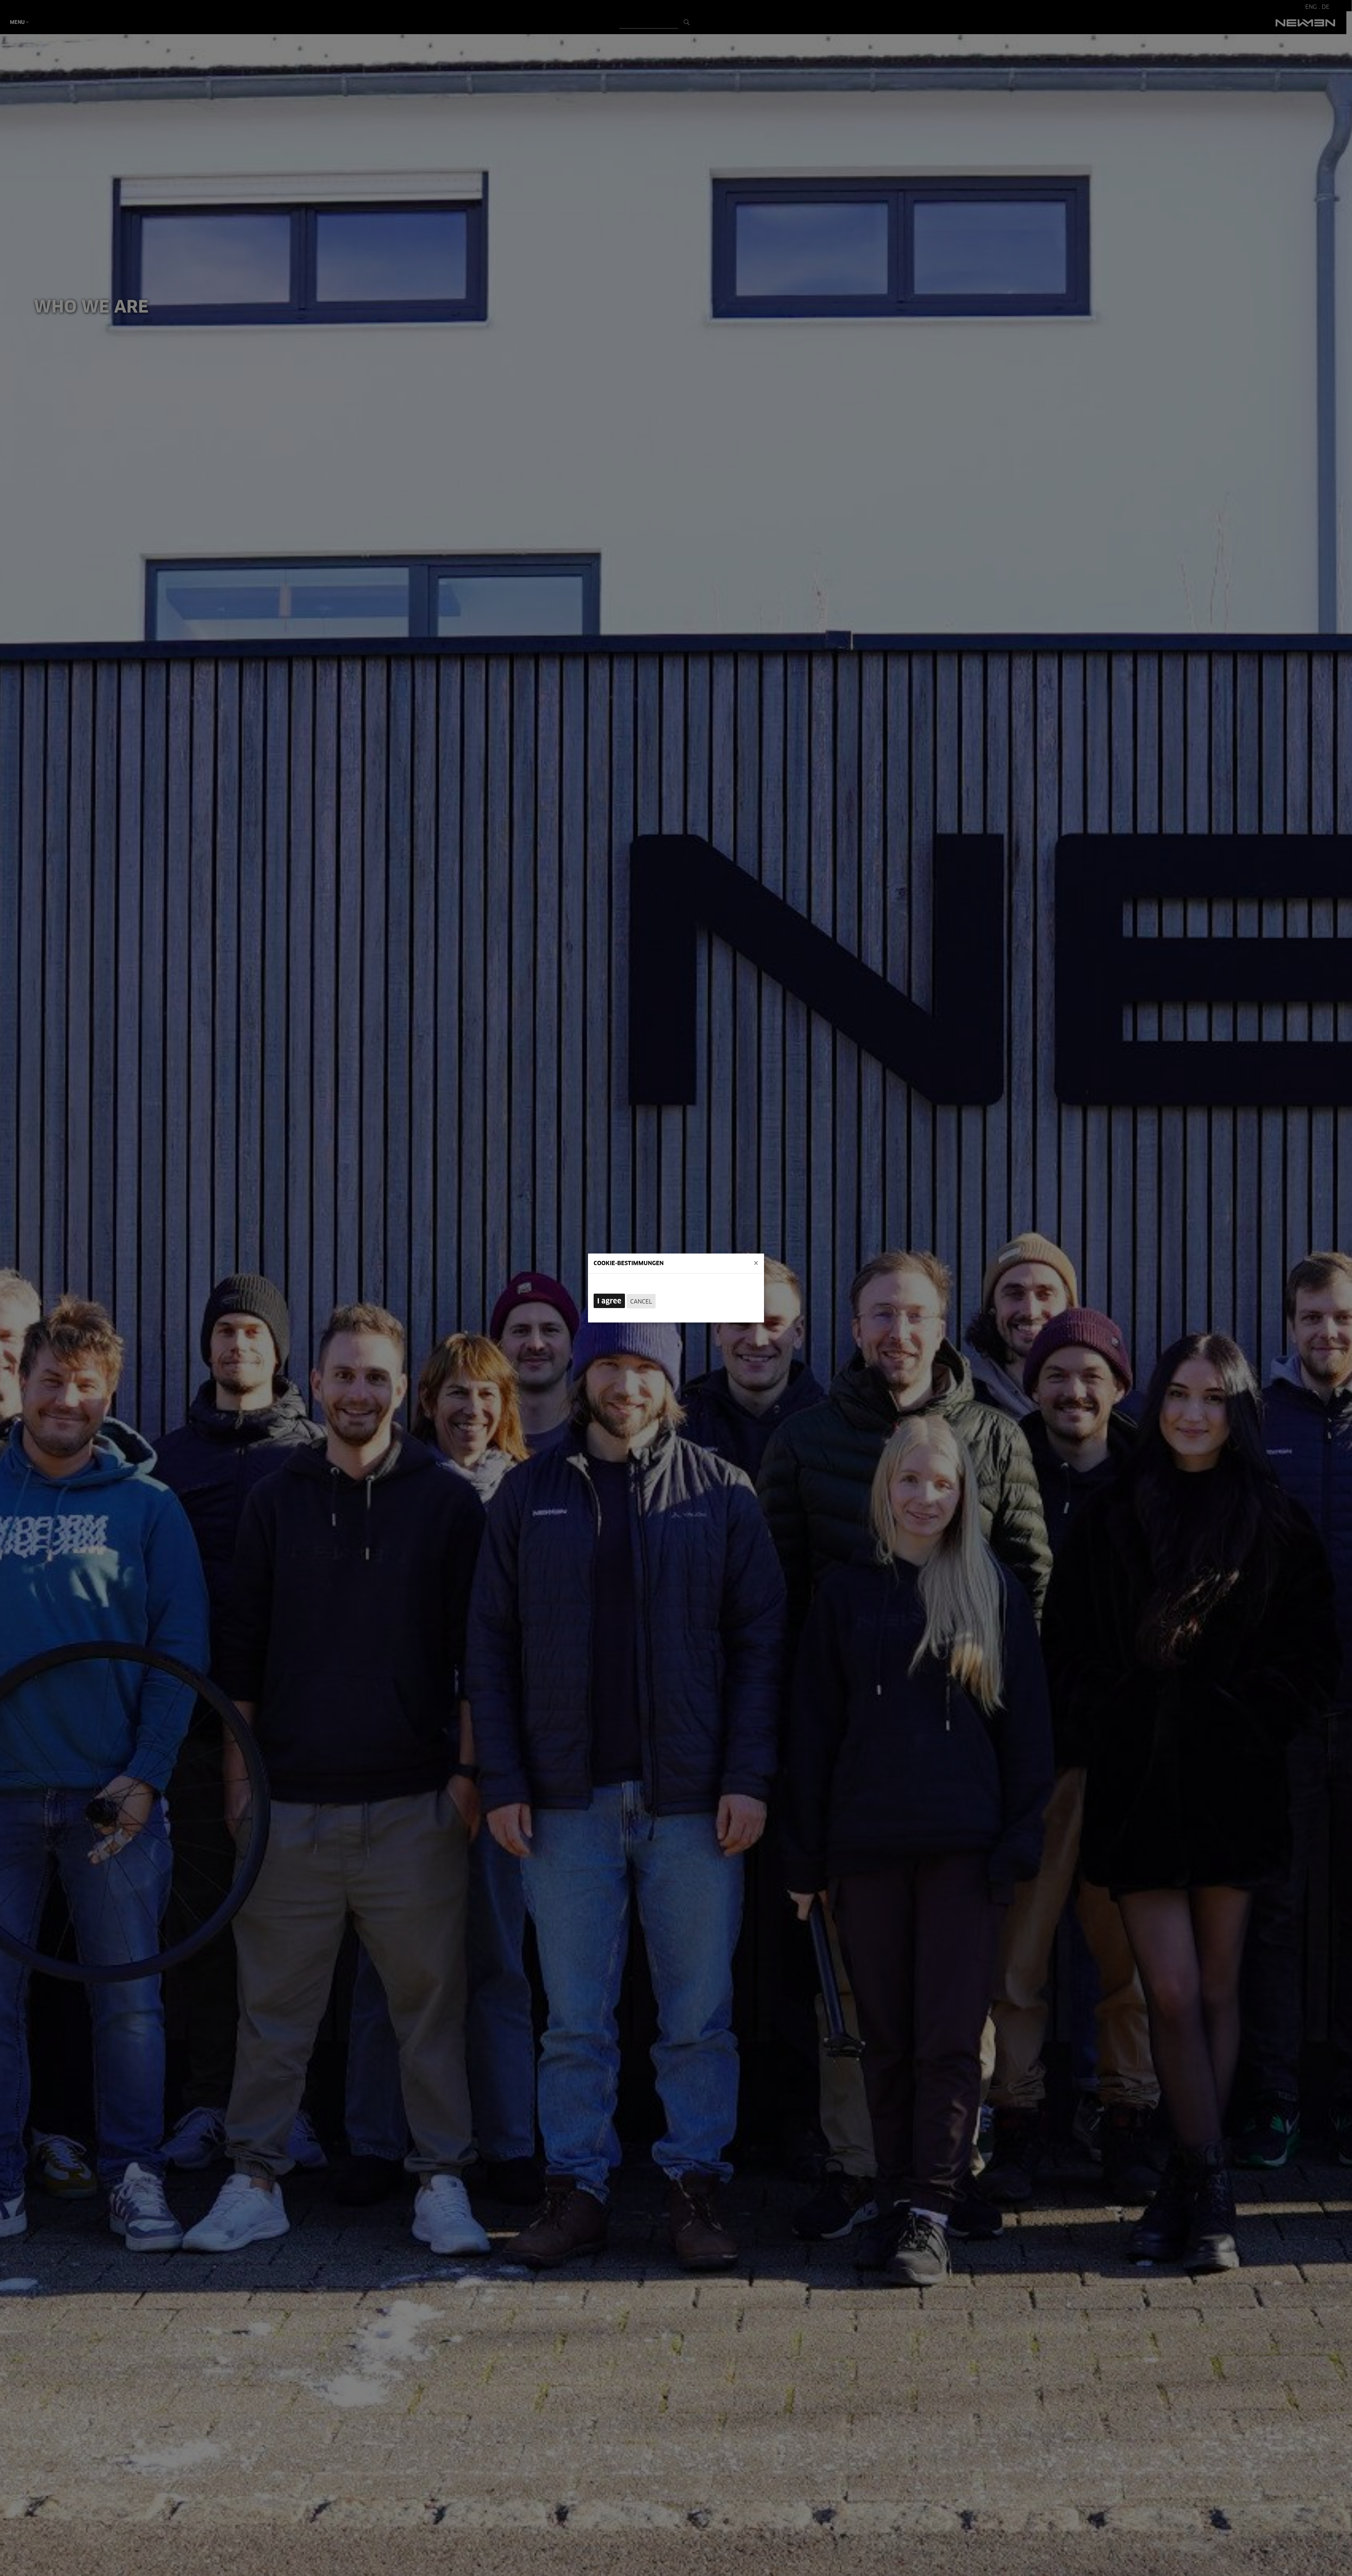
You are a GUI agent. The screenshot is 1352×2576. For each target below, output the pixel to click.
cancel (641, 1302)
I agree (609, 1301)
